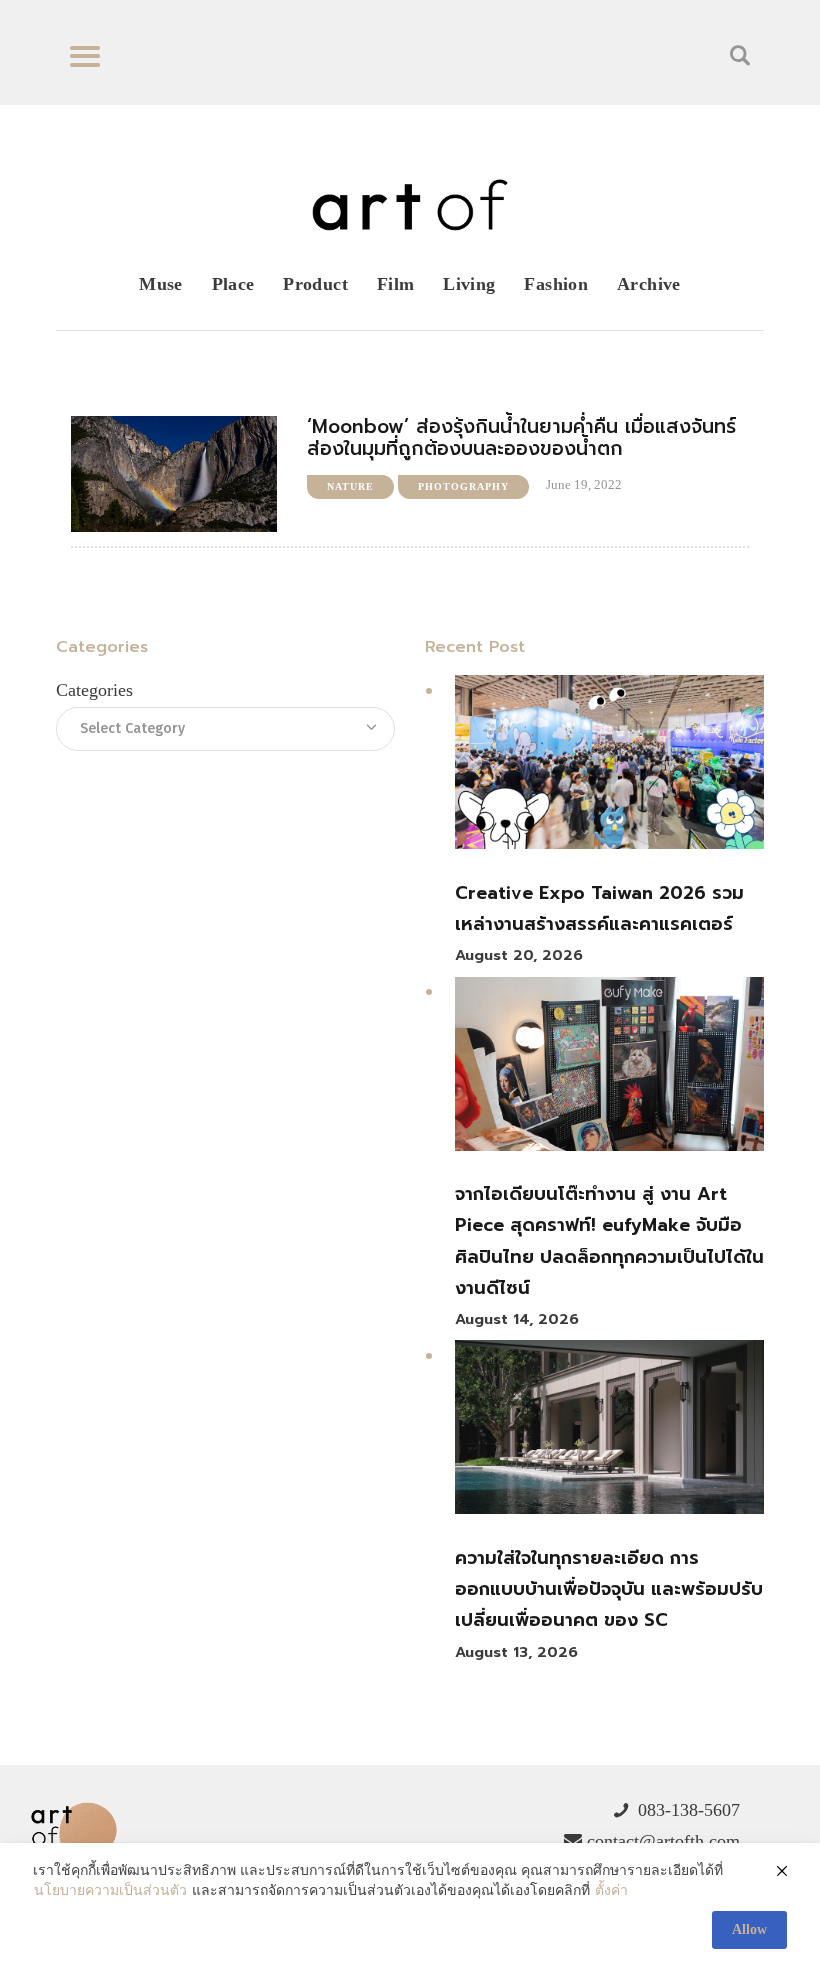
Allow (749, 1929)
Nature (350, 486)
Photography (463, 486)
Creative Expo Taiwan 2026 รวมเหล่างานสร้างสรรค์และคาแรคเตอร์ (599, 908)
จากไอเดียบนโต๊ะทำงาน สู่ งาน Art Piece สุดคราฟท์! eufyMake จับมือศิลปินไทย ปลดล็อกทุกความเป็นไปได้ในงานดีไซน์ (609, 1241)
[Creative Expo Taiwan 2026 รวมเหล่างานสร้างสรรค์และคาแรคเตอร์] (609, 767)
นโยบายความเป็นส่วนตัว (110, 1890)
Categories (94, 690)
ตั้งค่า (611, 1890)
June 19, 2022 (584, 484)
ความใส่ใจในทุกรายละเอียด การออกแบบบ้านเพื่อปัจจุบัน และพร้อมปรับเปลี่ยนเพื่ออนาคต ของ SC (609, 1589)
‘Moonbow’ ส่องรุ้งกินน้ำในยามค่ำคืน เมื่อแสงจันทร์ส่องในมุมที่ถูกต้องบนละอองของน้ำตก (521, 438)
